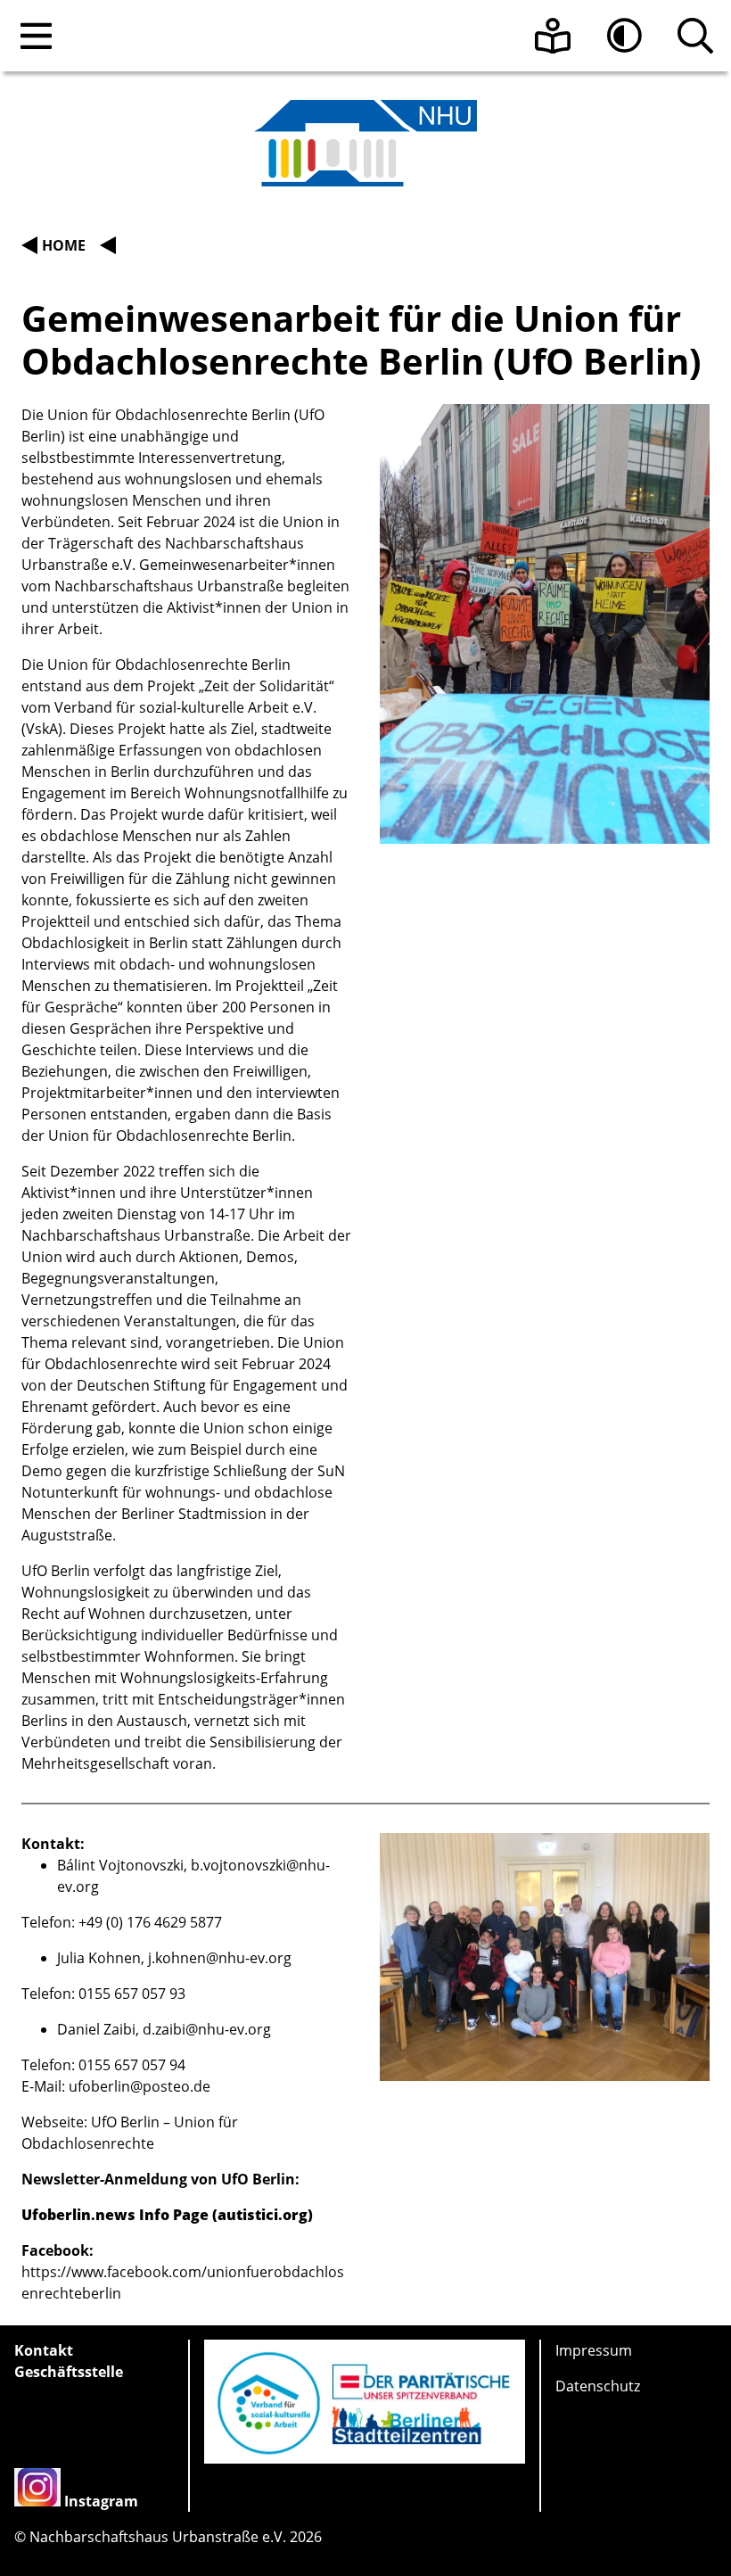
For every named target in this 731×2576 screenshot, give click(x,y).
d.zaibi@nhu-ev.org (207, 2029)
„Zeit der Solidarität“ (267, 686)
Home (64, 245)
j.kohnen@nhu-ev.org (220, 1958)
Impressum (594, 2350)
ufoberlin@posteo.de (140, 2086)
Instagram (101, 2501)
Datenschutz (598, 2386)
